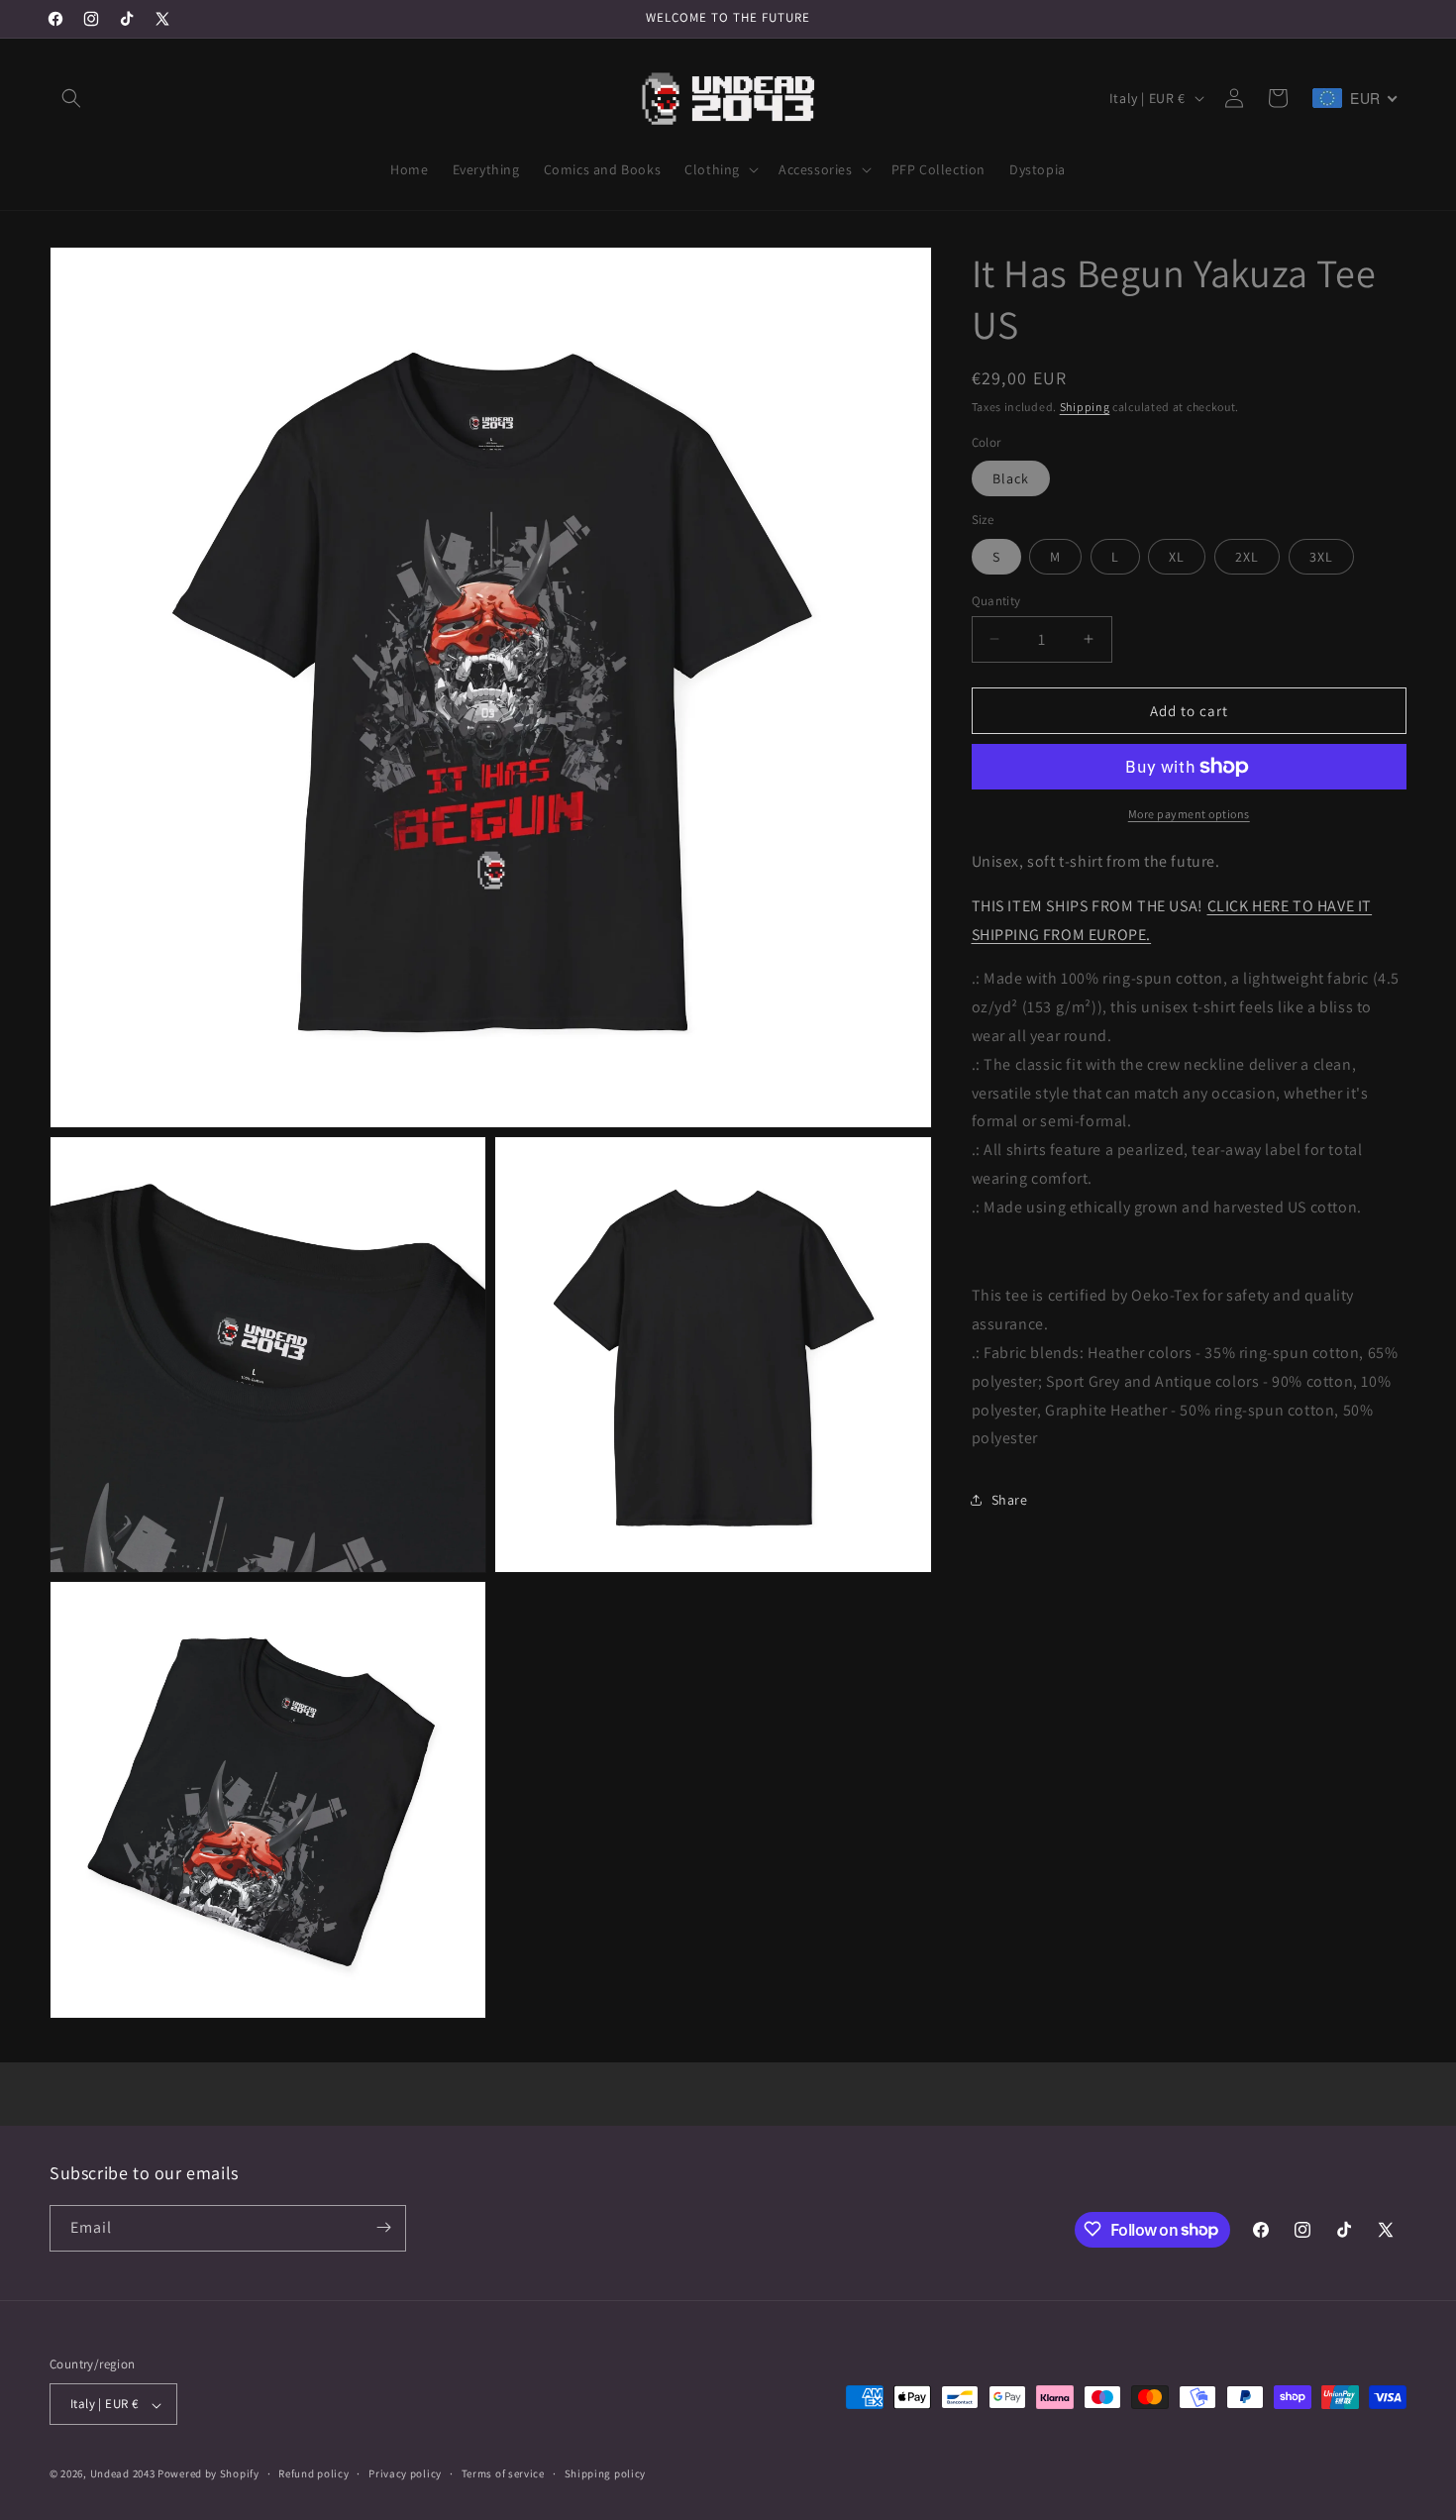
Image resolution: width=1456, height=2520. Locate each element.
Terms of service (503, 2473)
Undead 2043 (123, 2474)
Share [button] (1010, 1499)
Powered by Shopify (208, 2474)
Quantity (996, 600)
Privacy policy (405, 2473)
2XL (1247, 556)
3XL (1321, 556)
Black (1011, 478)
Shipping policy (606, 2473)
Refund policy (313, 2473)
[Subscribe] (383, 2227)
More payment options (1189, 814)
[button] (71, 98)
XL (1177, 556)
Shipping (1085, 407)
